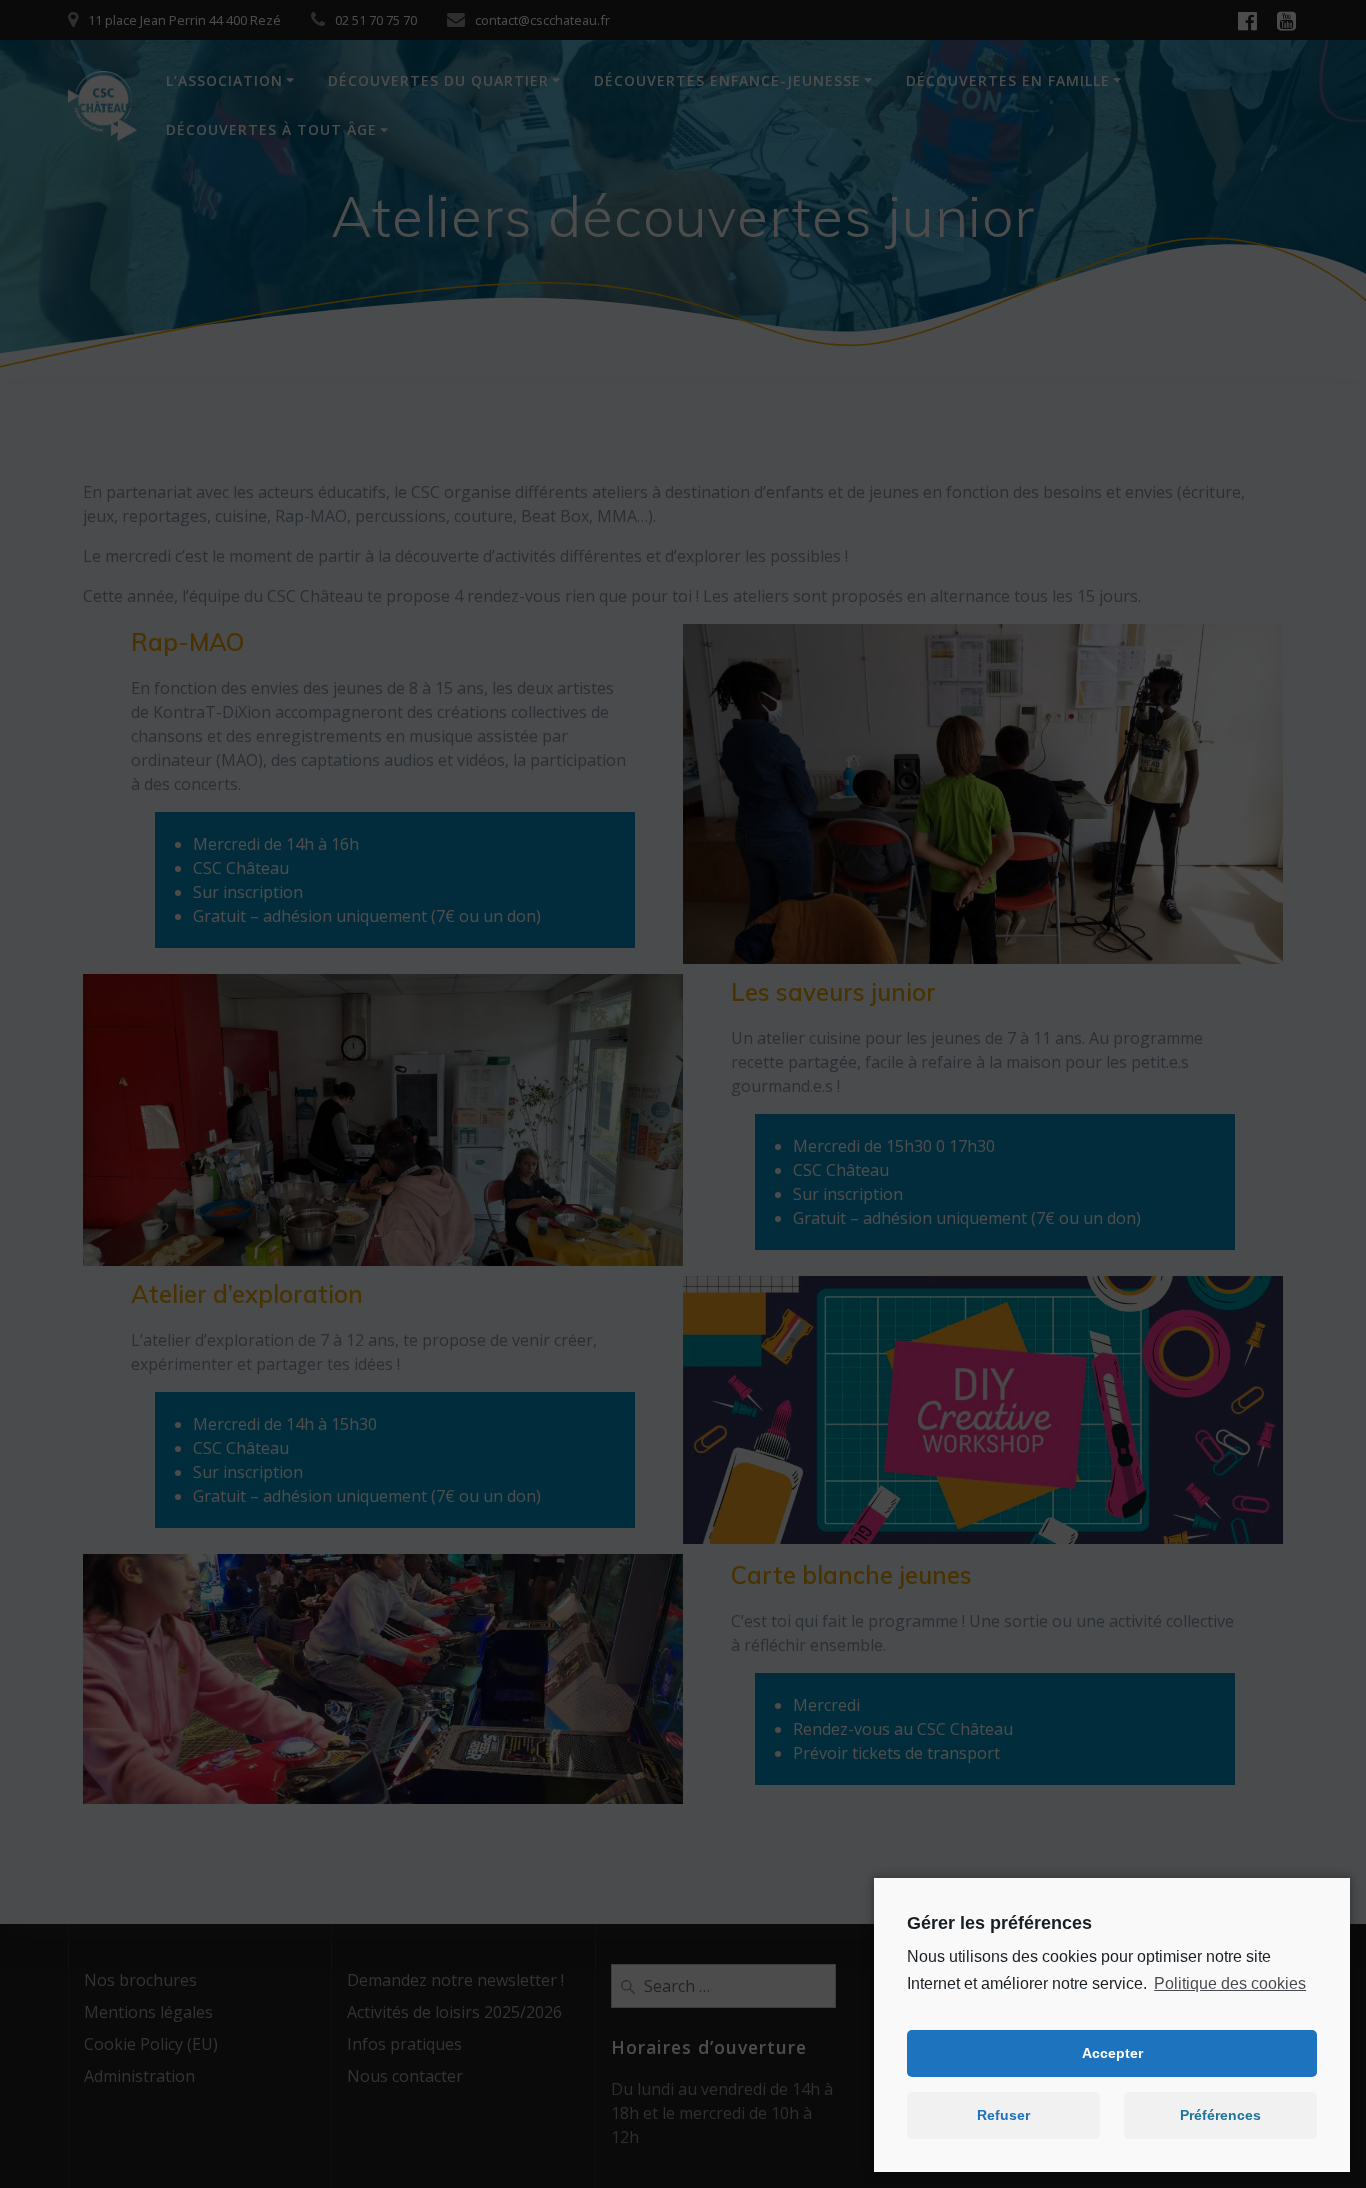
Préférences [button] (1220, 2115)
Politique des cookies (1230, 1983)
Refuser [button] (1003, 2115)
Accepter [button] (1112, 2053)
